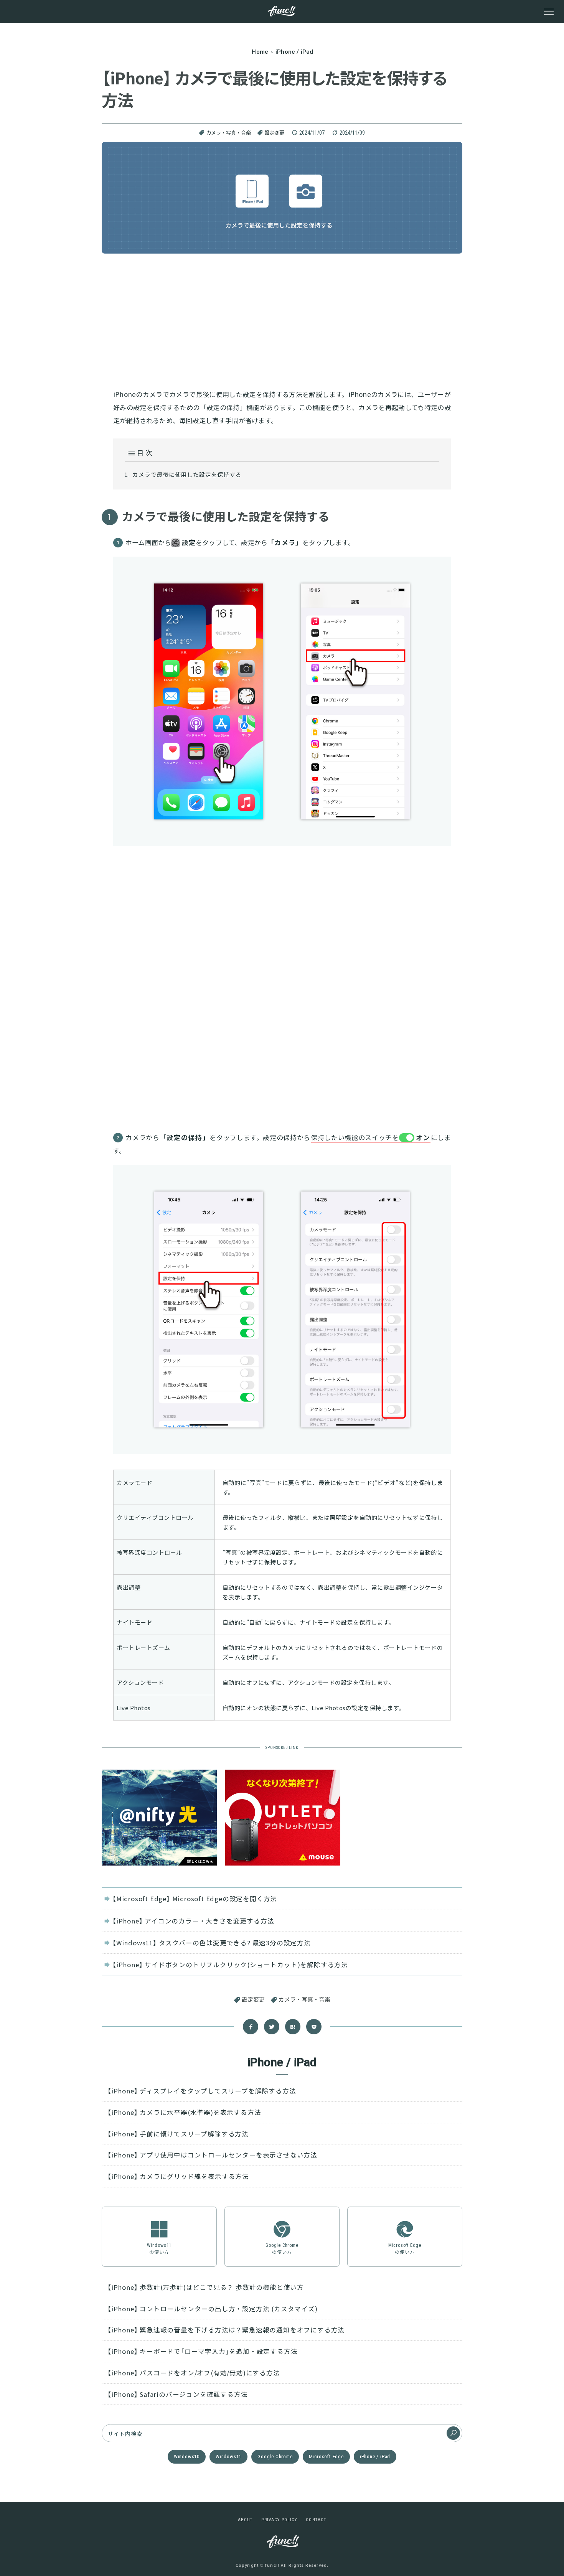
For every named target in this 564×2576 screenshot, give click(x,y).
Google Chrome (275, 2457)
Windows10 (187, 2457)
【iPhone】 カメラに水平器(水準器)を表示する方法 (184, 2112)
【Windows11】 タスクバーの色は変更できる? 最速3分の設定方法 (212, 1943)
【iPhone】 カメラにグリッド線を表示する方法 (178, 2176)
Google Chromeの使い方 (282, 2249)
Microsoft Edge (326, 2457)
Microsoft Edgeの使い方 (405, 2249)
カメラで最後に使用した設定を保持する (187, 474)
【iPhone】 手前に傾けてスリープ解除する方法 (178, 2134)
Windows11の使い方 (159, 2249)
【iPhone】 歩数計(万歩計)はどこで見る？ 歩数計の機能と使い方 (206, 2287)
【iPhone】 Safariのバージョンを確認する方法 (177, 2394)
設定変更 (274, 133)
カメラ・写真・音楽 (228, 133)
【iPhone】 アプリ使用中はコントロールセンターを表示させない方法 (212, 2155)
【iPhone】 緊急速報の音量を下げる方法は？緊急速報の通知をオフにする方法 (226, 2330)
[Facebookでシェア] (251, 2027)
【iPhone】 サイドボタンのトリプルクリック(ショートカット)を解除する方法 (230, 1965)
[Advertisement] (282, 319)
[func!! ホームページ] (282, 11)
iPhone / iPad (375, 2457)
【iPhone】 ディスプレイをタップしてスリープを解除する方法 (202, 2091)
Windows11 (228, 2457)
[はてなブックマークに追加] (293, 2027)
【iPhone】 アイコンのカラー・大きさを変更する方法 (193, 1921)
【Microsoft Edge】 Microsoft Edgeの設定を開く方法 (195, 1899)
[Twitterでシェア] (272, 2027)
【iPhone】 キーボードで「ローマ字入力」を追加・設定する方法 (202, 2351)
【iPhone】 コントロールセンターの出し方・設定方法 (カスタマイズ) (213, 2309)
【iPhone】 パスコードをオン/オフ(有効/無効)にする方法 (194, 2373)
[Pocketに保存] (314, 2027)
